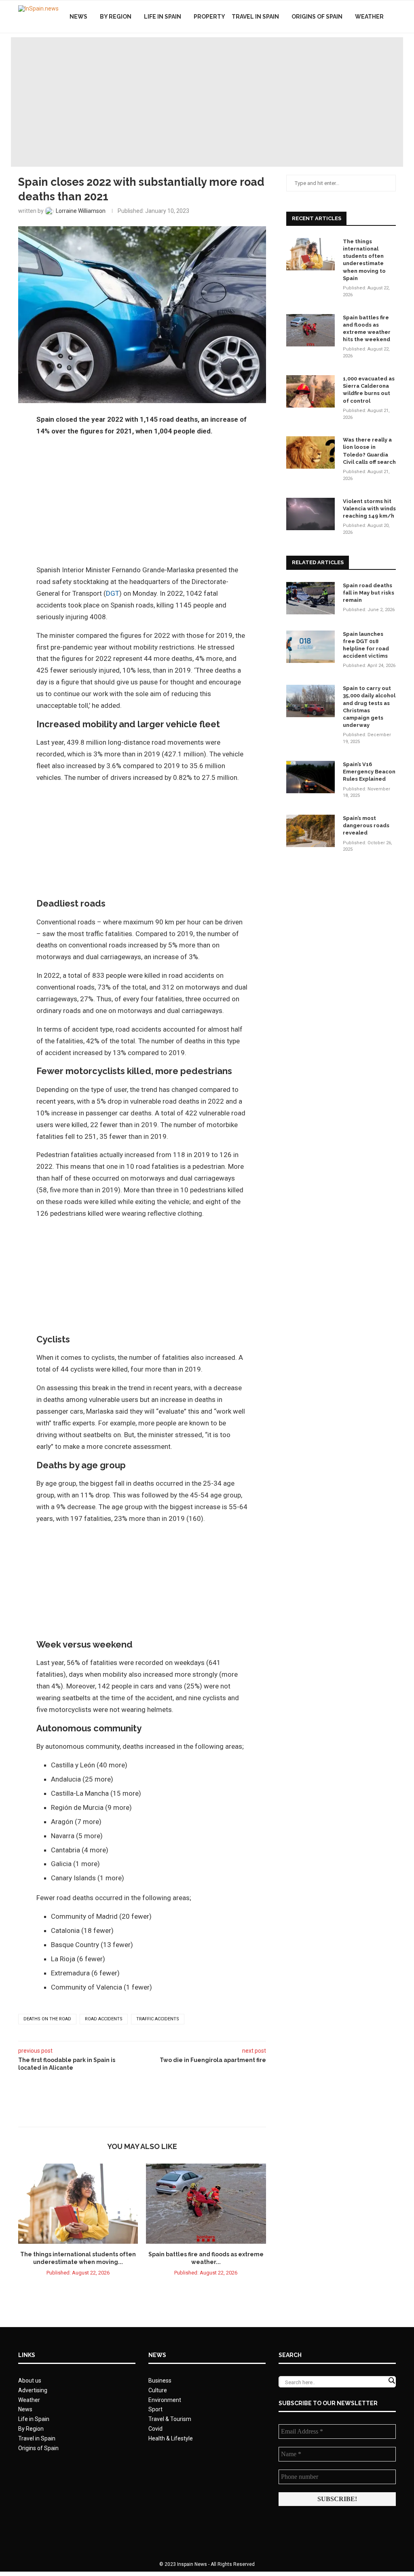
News (78, 17)
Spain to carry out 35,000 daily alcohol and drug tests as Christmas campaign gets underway (369, 707)
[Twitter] (366, 51)
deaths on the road (47, 2019)
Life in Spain (163, 17)
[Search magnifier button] (391, 2381)
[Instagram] (375, 51)
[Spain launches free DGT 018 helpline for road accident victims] (310, 647)
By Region (116, 17)
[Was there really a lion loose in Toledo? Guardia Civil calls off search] (310, 452)
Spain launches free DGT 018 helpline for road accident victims (366, 645)
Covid (155, 2429)
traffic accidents (158, 2019)
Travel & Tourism (170, 2419)
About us (30, 2381)
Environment (165, 2400)
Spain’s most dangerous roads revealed (366, 825)
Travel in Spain (255, 17)
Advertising (33, 2390)
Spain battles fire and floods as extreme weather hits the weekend (367, 329)
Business (160, 2381)
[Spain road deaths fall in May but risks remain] (310, 598)
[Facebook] (358, 51)
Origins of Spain (317, 17)
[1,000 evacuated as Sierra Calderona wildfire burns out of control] (310, 391)
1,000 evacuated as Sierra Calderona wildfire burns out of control (369, 390)
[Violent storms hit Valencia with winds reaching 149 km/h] (310, 514)
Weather (369, 17)
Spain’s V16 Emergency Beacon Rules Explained (369, 772)
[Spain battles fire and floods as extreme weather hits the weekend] (206, 2204)
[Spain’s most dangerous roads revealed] (310, 831)
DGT (113, 593)
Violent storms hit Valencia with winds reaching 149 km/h (369, 509)
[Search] (392, 51)
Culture (158, 2390)
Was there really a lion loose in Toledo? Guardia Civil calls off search (369, 451)
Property (209, 17)
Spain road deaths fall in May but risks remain (369, 593)
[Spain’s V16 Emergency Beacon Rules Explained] (310, 777)
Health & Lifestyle (171, 2438)
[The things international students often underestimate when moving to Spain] (78, 2204)
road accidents (104, 2019)
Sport (155, 2409)
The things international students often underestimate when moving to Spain (364, 260)
